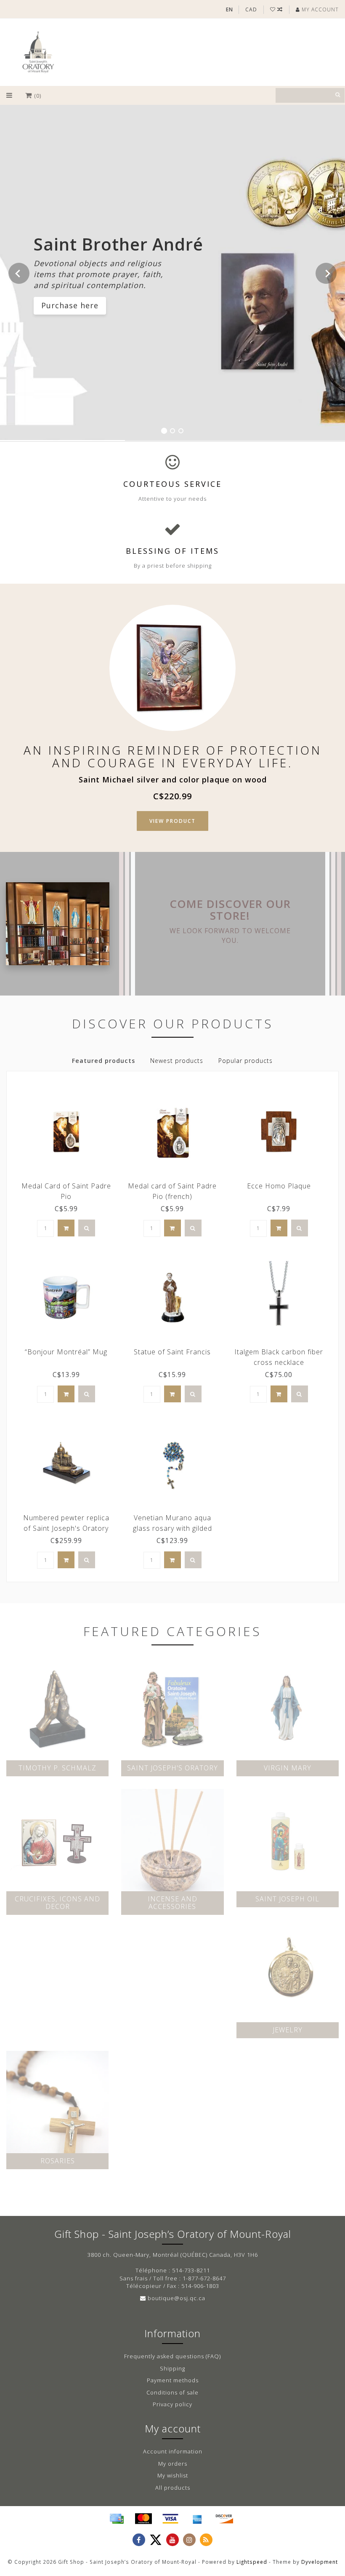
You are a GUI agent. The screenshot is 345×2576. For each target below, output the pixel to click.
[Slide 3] (181, 431)
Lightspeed (252, 2562)
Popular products (245, 1061)
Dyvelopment (320, 2562)
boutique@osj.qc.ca (176, 2298)
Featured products (103, 1061)
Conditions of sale (172, 2392)
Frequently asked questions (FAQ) (172, 2356)
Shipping (172, 2368)
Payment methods (173, 2380)
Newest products (177, 1061)
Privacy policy (172, 2404)
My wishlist (173, 2475)
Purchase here (70, 305)
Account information (173, 2451)
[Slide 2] (172, 431)
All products (173, 2488)
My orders (173, 2464)
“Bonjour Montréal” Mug (66, 1352)
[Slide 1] (164, 431)
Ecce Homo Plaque (279, 1186)
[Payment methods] (117, 2519)
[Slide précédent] (19, 273)
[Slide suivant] (326, 273)
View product (172, 821)
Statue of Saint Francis (172, 1352)
